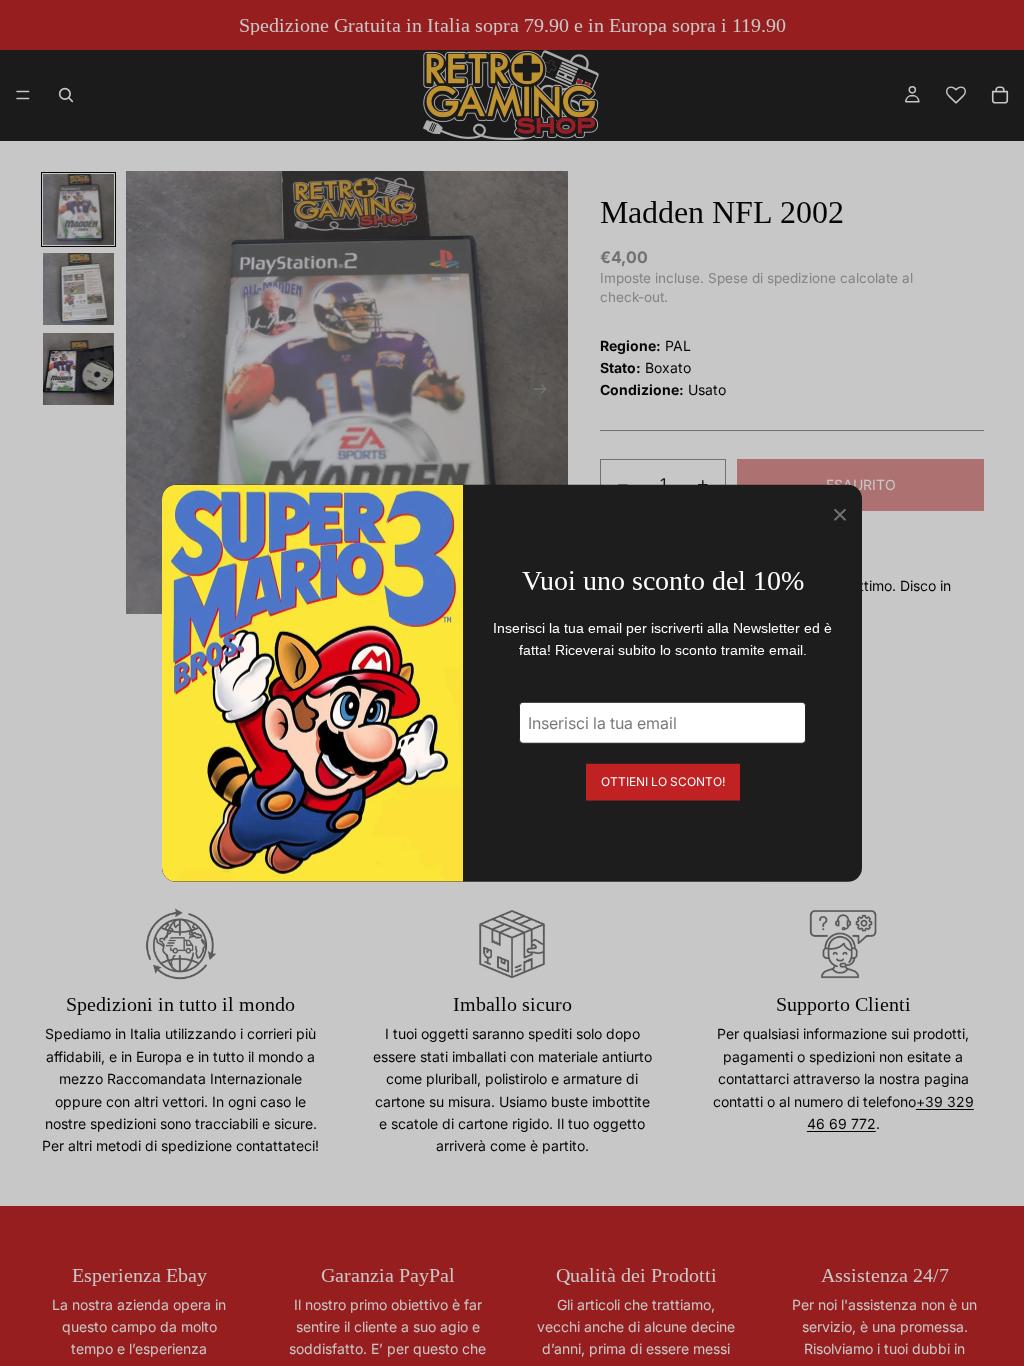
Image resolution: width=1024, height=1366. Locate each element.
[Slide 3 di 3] (79, 369)
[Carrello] (1000, 95)
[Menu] (23, 95)
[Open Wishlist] (956, 95)
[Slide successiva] (546, 393)
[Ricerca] (66, 95)
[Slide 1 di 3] (79, 210)
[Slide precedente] (148, 393)
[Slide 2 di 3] (79, 289)
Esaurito (861, 484)
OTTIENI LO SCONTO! (663, 780)
